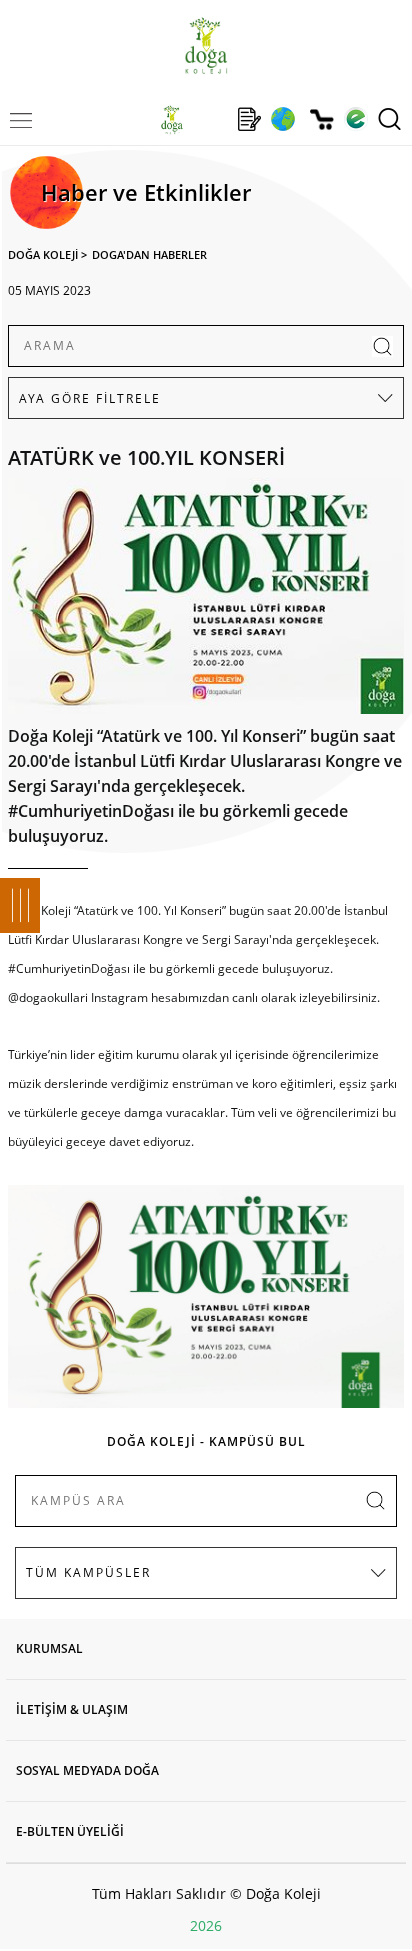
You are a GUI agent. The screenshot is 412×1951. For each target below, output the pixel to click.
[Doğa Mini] (210, 119)
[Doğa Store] (321, 119)
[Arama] (389, 119)
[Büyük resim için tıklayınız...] (206, 600)
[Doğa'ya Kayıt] (249, 119)
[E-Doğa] (355, 119)
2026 (206, 1925)
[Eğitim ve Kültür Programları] (282, 119)
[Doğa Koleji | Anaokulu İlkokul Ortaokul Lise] (205, 45)
